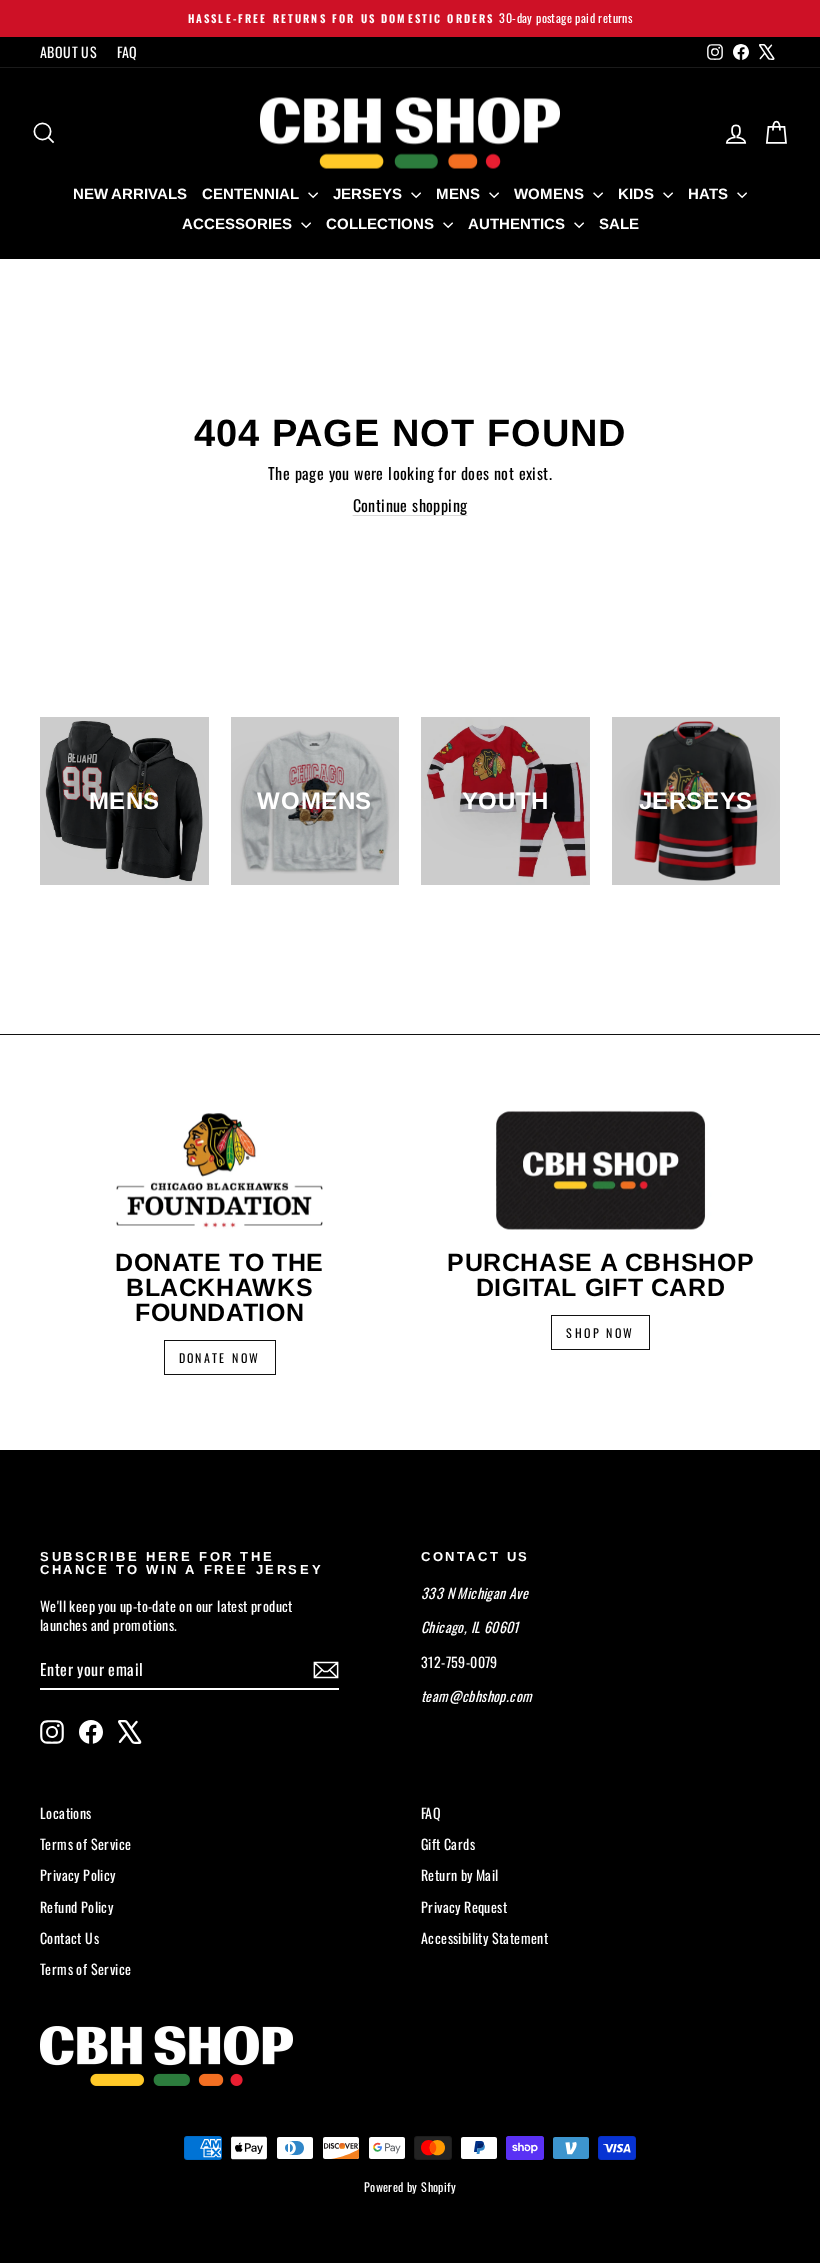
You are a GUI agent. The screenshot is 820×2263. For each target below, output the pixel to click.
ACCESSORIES (239, 223)
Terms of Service (85, 1843)
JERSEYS (369, 193)
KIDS (638, 193)
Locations (66, 1812)
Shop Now (600, 1332)
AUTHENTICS (518, 223)
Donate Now (220, 1357)
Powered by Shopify (410, 2186)
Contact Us (69, 1937)
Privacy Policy (78, 1874)
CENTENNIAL (252, 193)
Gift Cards (448, 1843)
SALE (619, 223)
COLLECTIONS (382, 223)
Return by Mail (460, 1874)
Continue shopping (410, 505)
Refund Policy (76, 1906)
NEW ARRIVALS (130, 193)
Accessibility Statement (484, 1937)
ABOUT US (68, 51)
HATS (710, 193)
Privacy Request (464, 1906)
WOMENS (551, 193)
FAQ (127, 51)
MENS (460, 193)
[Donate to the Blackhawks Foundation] (219, 1170)
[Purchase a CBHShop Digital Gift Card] (600, 1170)
